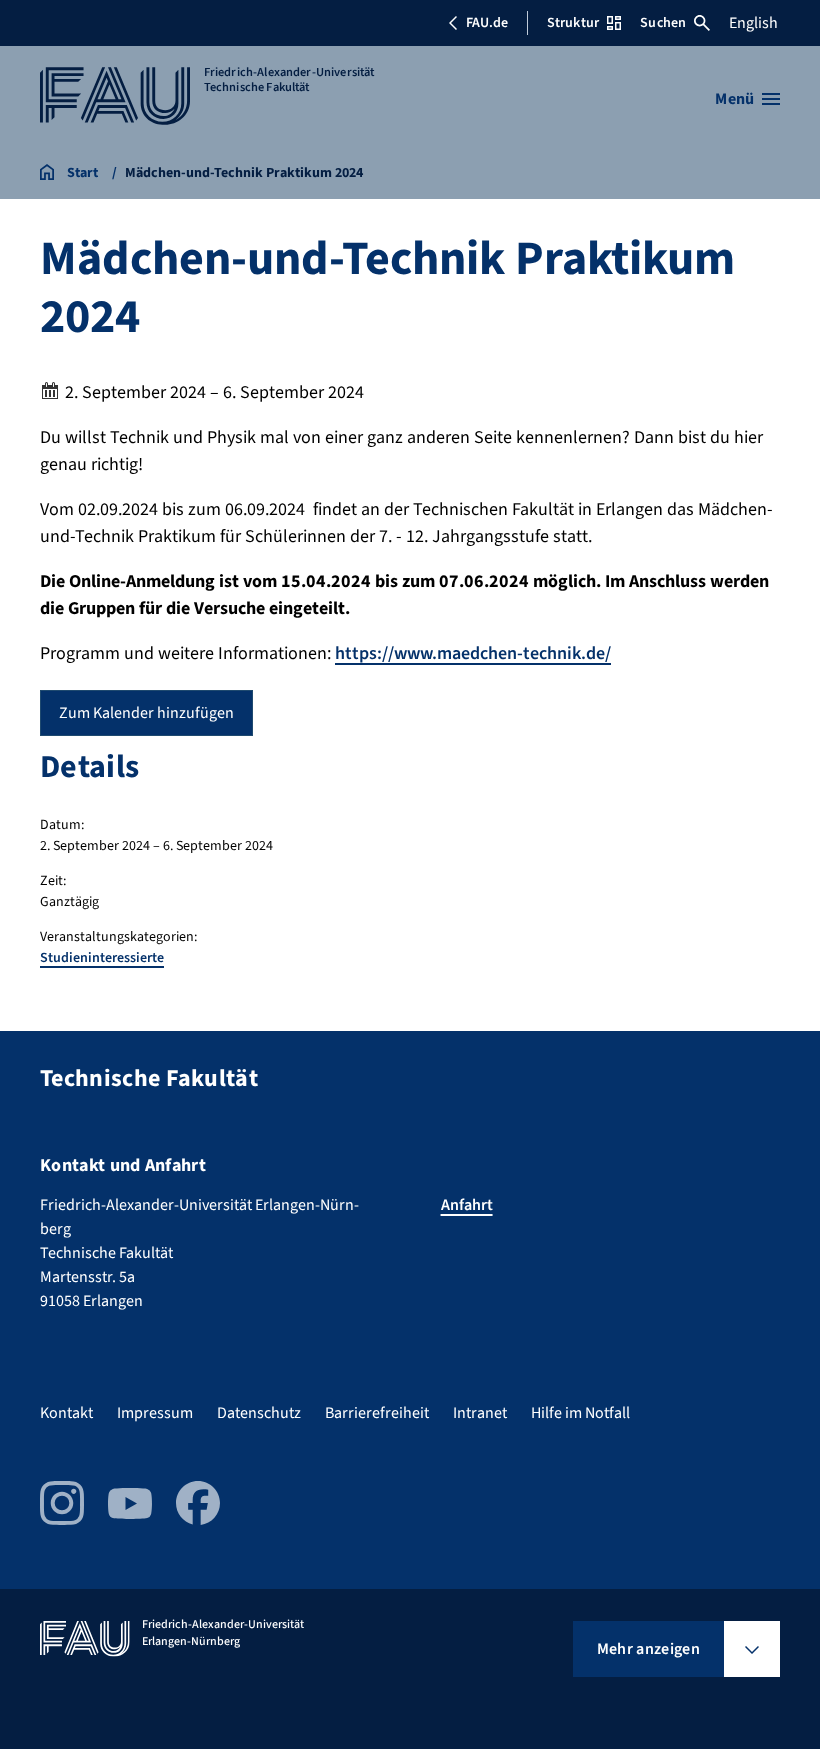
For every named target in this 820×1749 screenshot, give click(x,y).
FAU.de (487, 23)
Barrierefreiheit (377, 1413)
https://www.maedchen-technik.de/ (473, 653)
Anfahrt (467, 1205)
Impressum (155, 1413)
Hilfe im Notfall (580, 1413)
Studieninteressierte (102, 958)
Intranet (480, 1413)
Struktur (573, 23)
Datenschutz (259, 1413)
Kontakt (66, 1413)
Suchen (663, 23)
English (753, 23)
